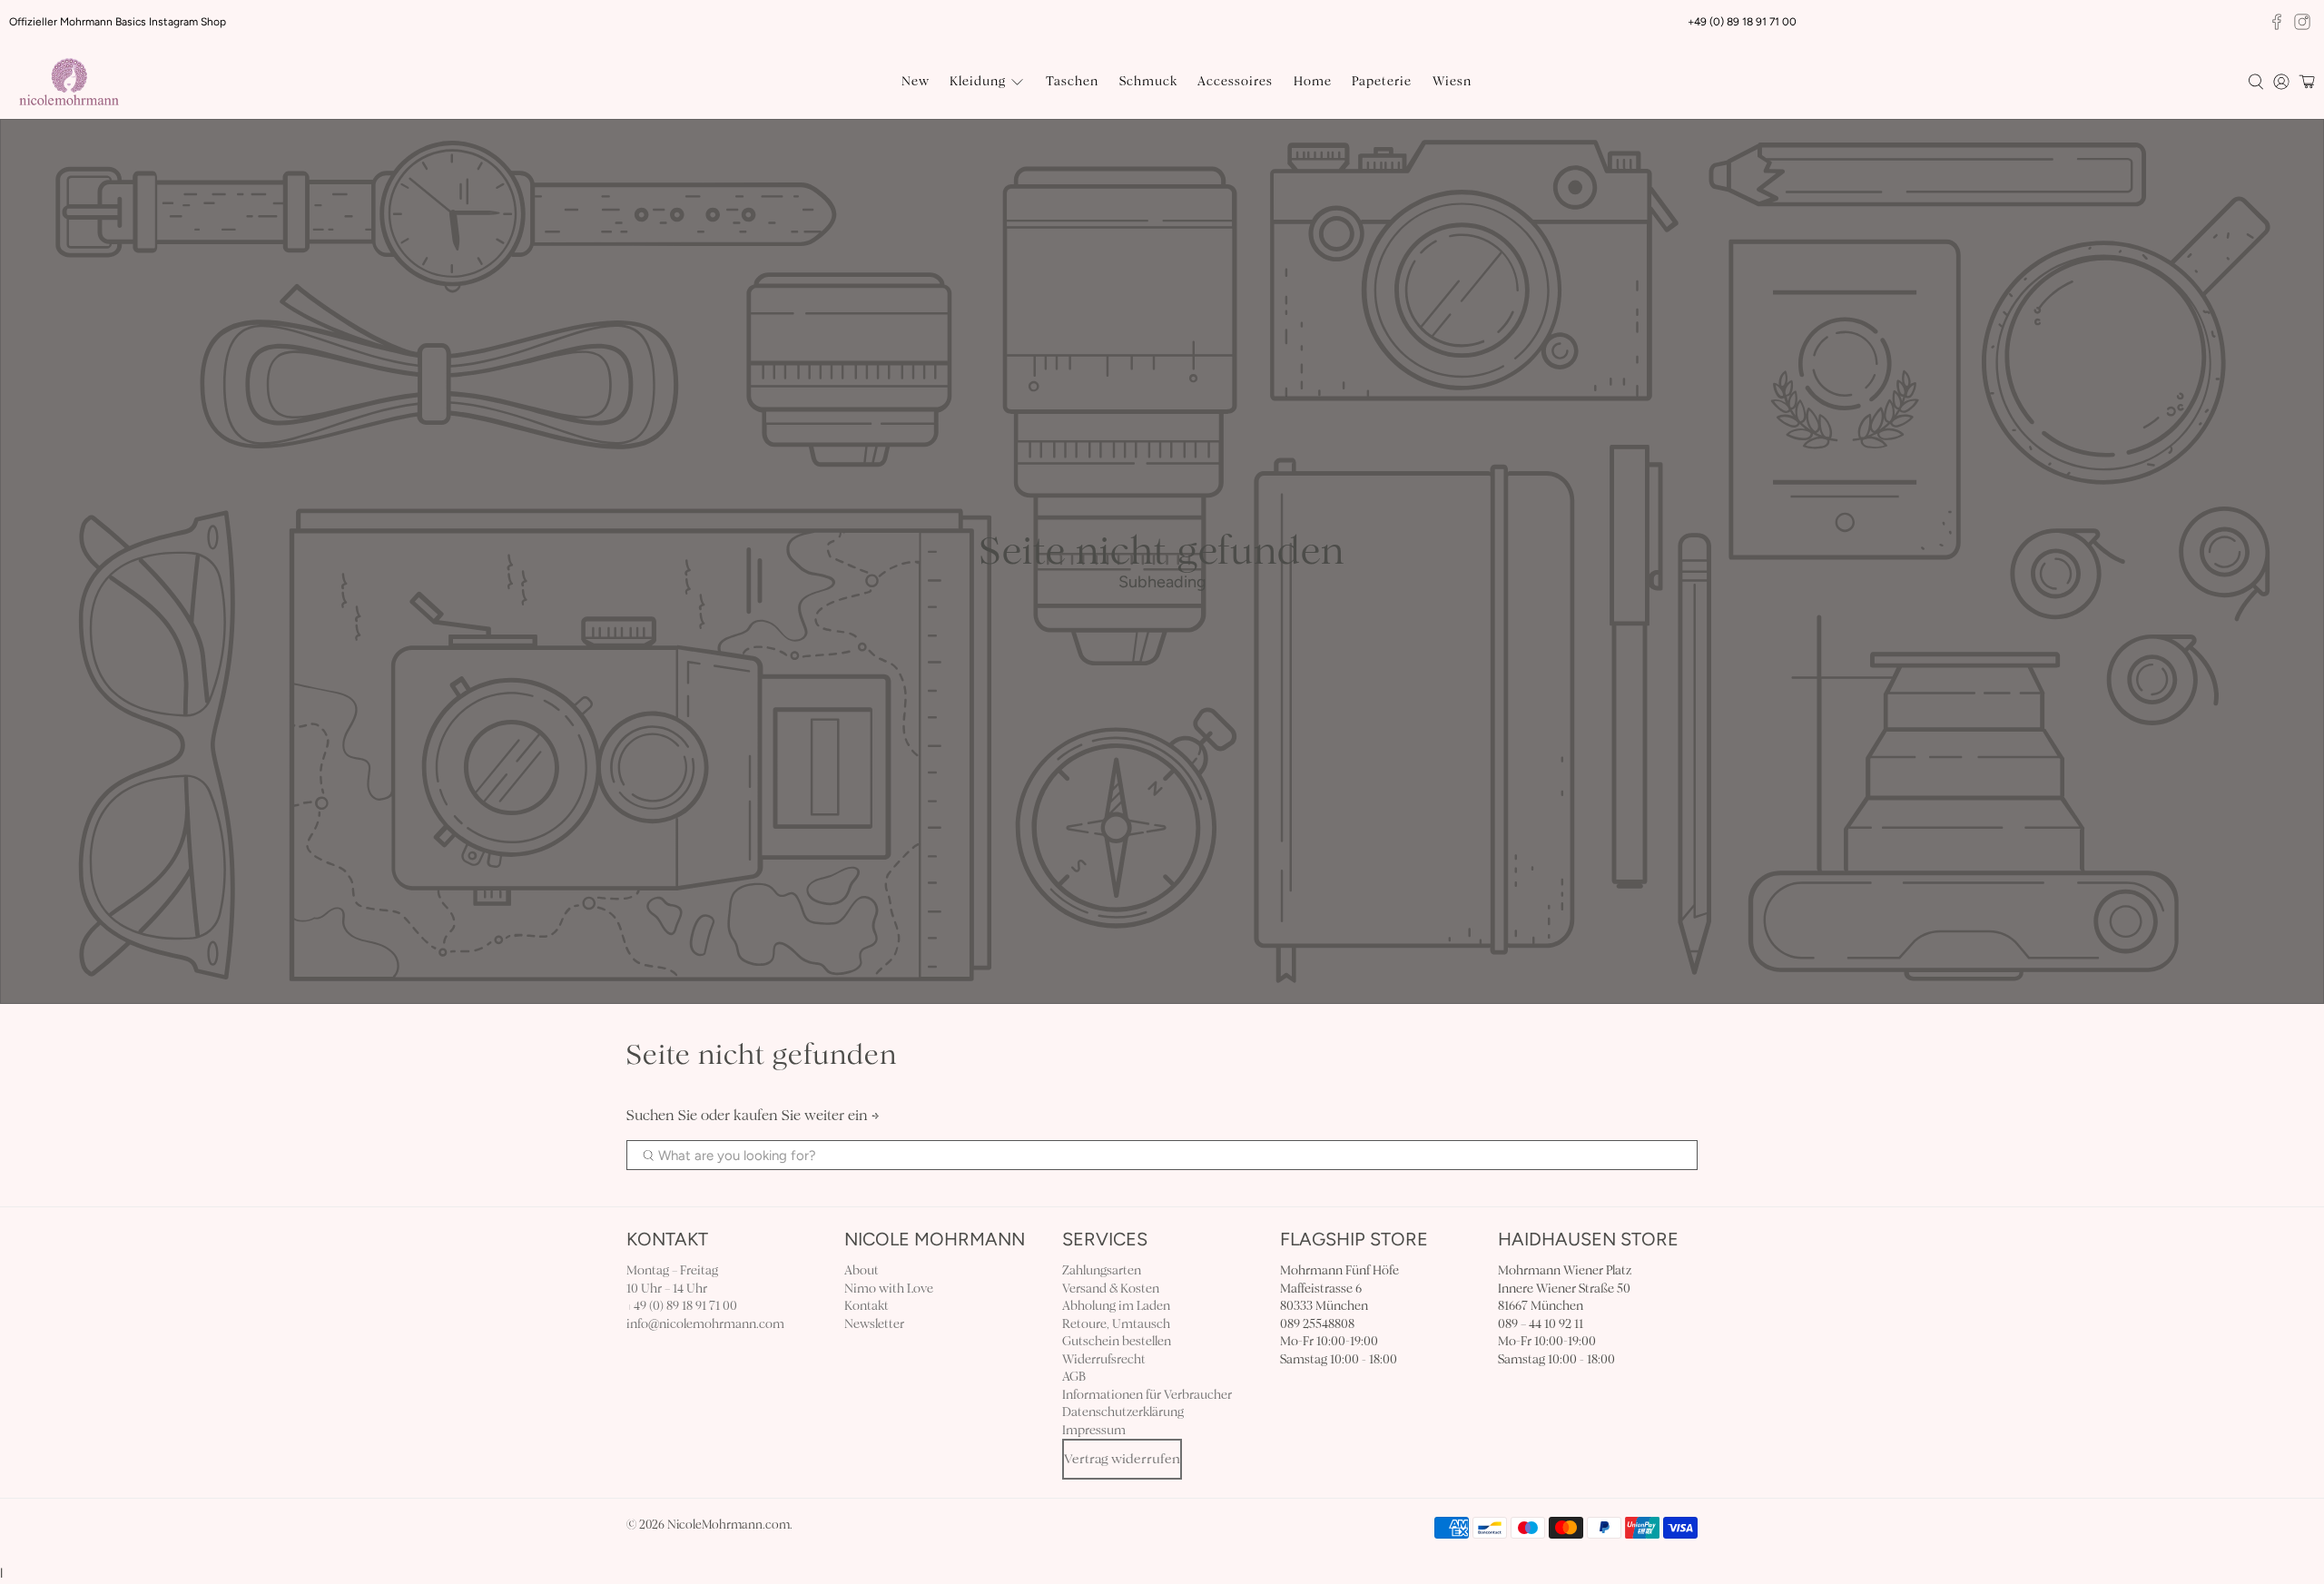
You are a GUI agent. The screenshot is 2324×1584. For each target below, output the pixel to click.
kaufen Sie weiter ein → (807, 1115)
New (916, 81)
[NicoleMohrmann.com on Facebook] (2277, 22)
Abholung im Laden (1116, 1306)
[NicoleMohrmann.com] (69, 82)
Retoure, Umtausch (1116, 1324)
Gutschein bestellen (1117, 1341)
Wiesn (1452, 81)
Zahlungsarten (1102, 1270)
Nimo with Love (889, 1289)
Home (1313, 81)
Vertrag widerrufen (1122, 1459)
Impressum (1094, 1430)
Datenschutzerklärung (1123, 1412)
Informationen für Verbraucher (1147, 1395)
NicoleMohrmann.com (729, 1525)
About (862, 1270)
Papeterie (1382, 81)
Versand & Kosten (1111, 1289)
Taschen (1072, 81)
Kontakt (867, 1306)
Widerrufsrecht (1104, 1359)
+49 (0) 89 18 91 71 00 (682, 1306)
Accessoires (1235, 81)
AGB (1074, 1377)
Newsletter (874, 1324)
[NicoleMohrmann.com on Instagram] (2302, 22)
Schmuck (1148, 81)
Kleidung (978, 81)
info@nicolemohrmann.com (705, 1324)
